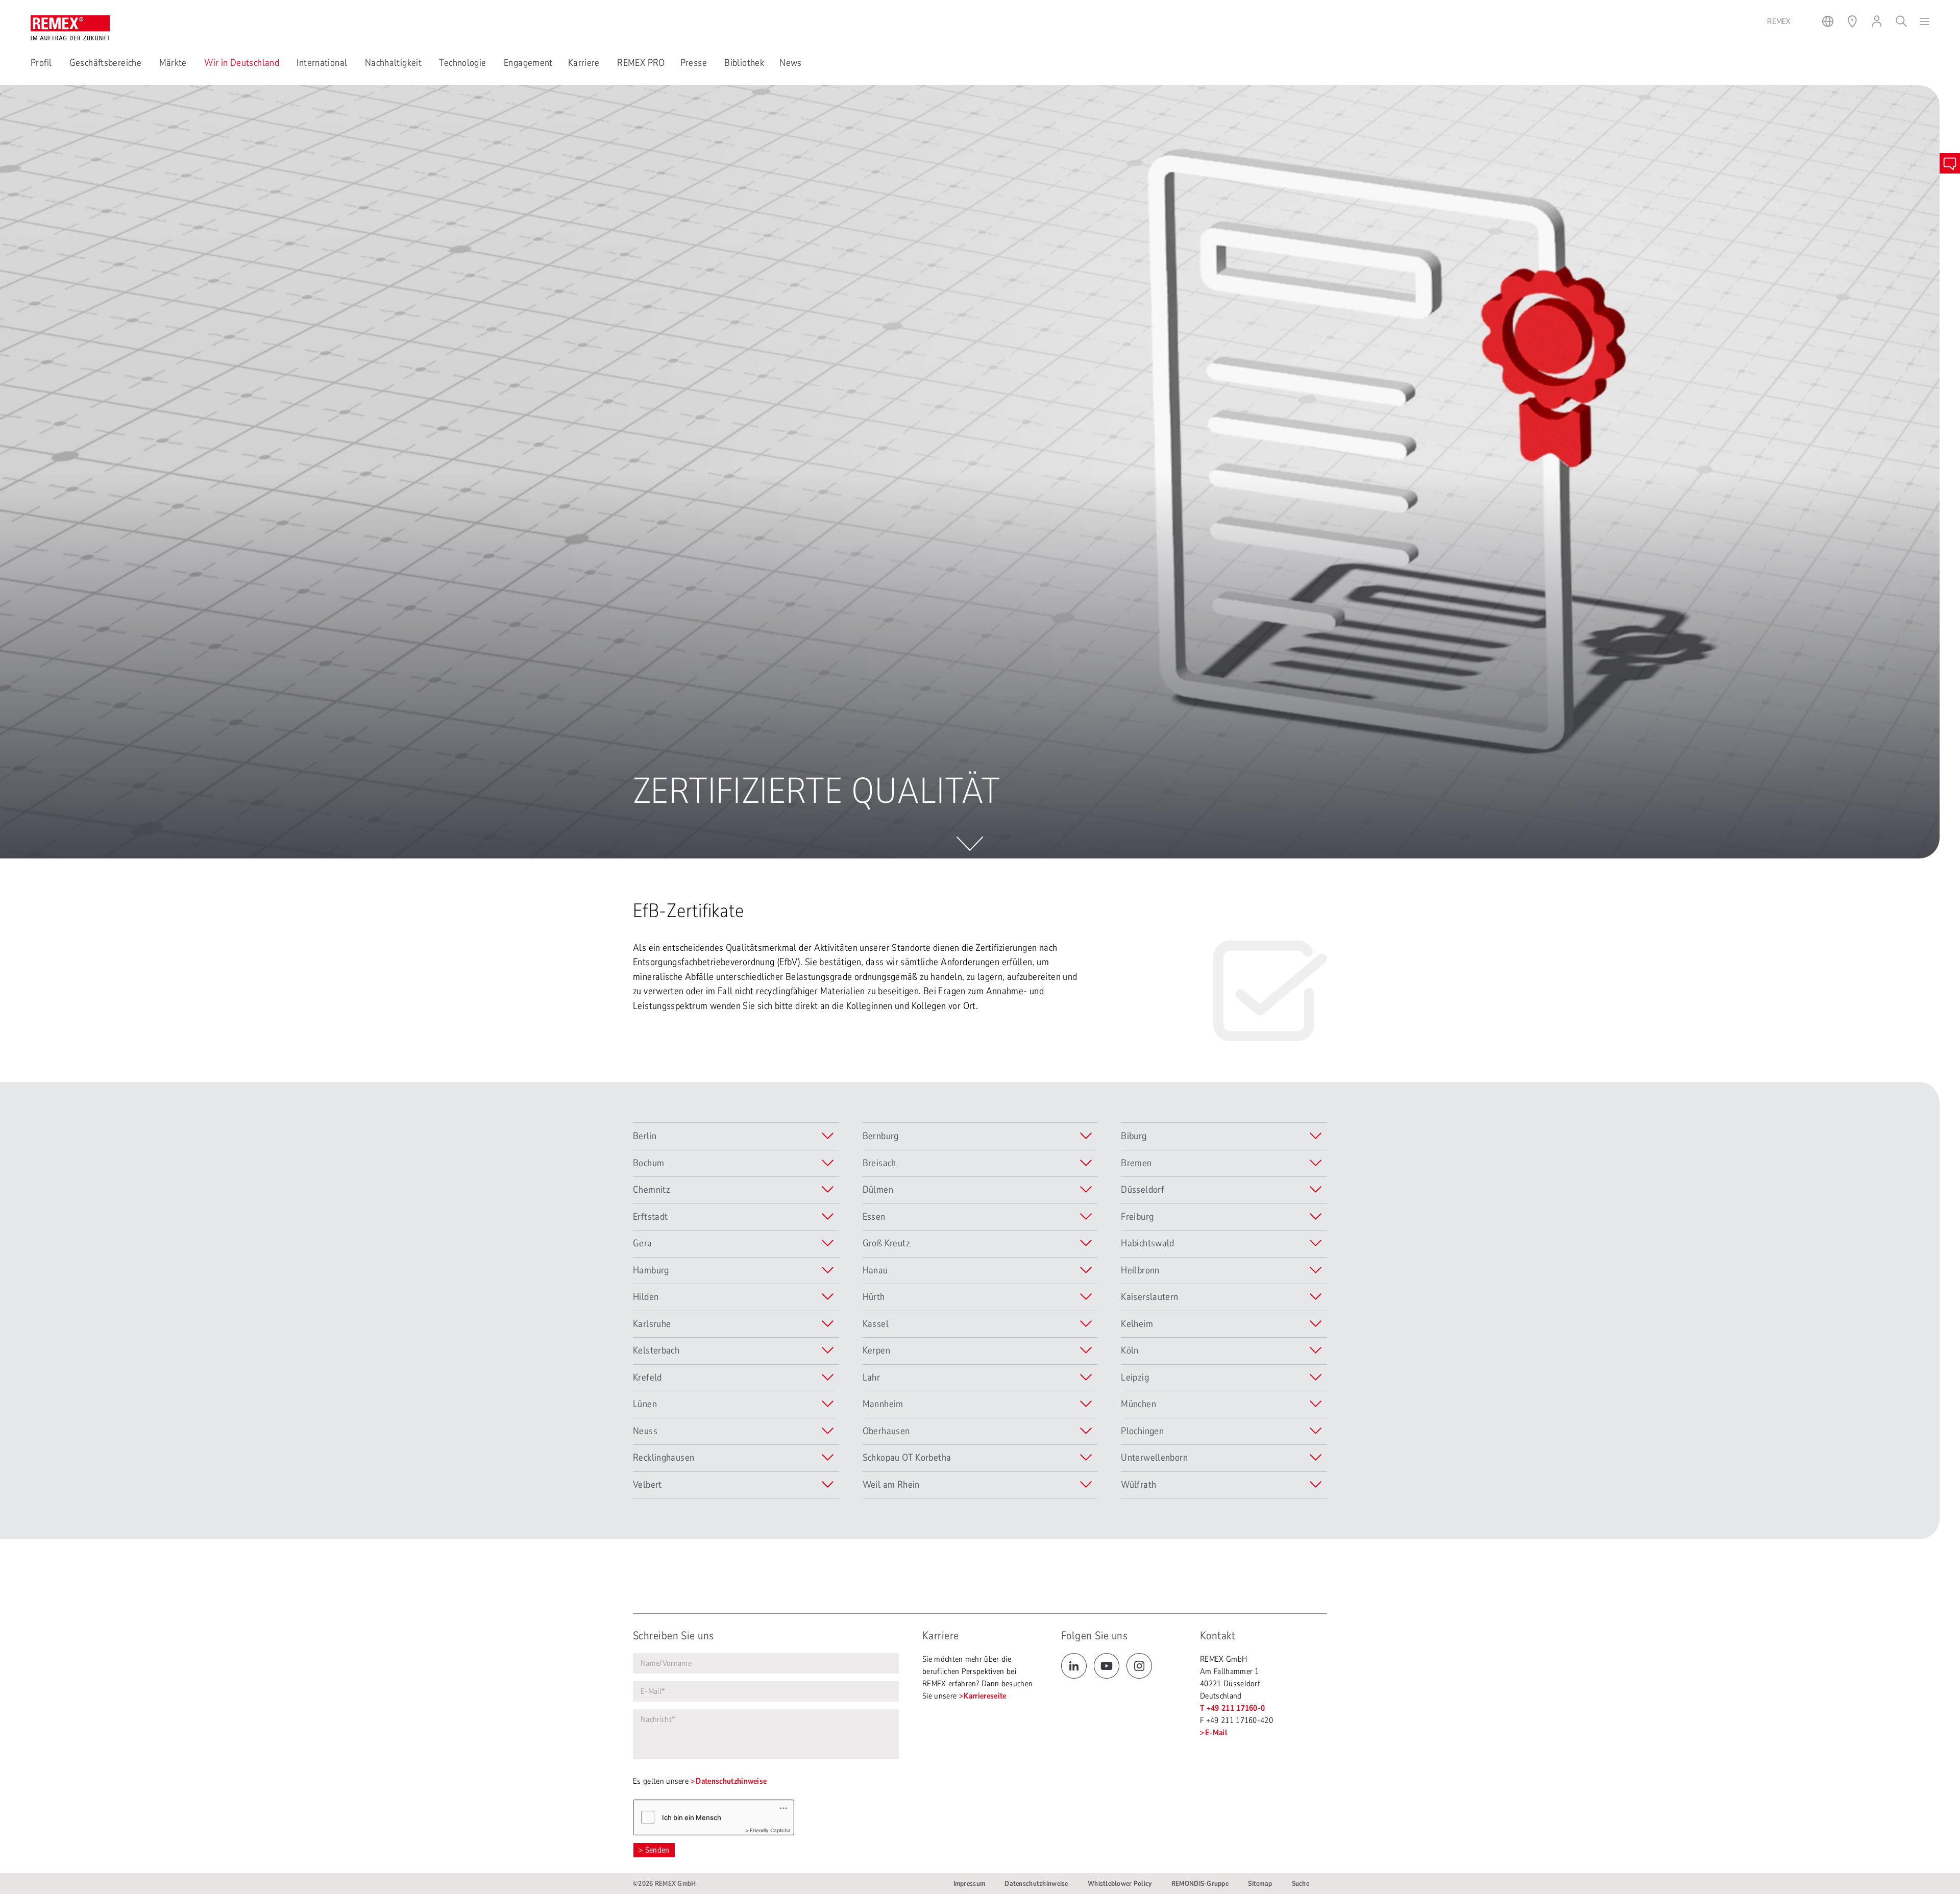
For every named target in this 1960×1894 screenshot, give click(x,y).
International (323, 63)
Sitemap (1260, 1884)
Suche (1301, 1884)
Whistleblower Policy (1120, 1884)
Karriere (585, 63)
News (791, 63)
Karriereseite (985, 1696)
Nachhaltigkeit (395, 63)
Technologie (464, 63)
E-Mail (1216, 1733)
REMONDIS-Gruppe (1200, 1884)
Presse (695, 63)
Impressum (970, 1884)
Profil (42, 63)
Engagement (528, 63)
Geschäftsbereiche (107, 63)
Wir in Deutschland (243, 63)
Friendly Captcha (770, 1830)
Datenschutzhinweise (731, 1781)
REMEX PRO (641, 63)
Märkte (174, 63)
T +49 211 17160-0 (1232, 1708)
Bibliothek (744, 63)
